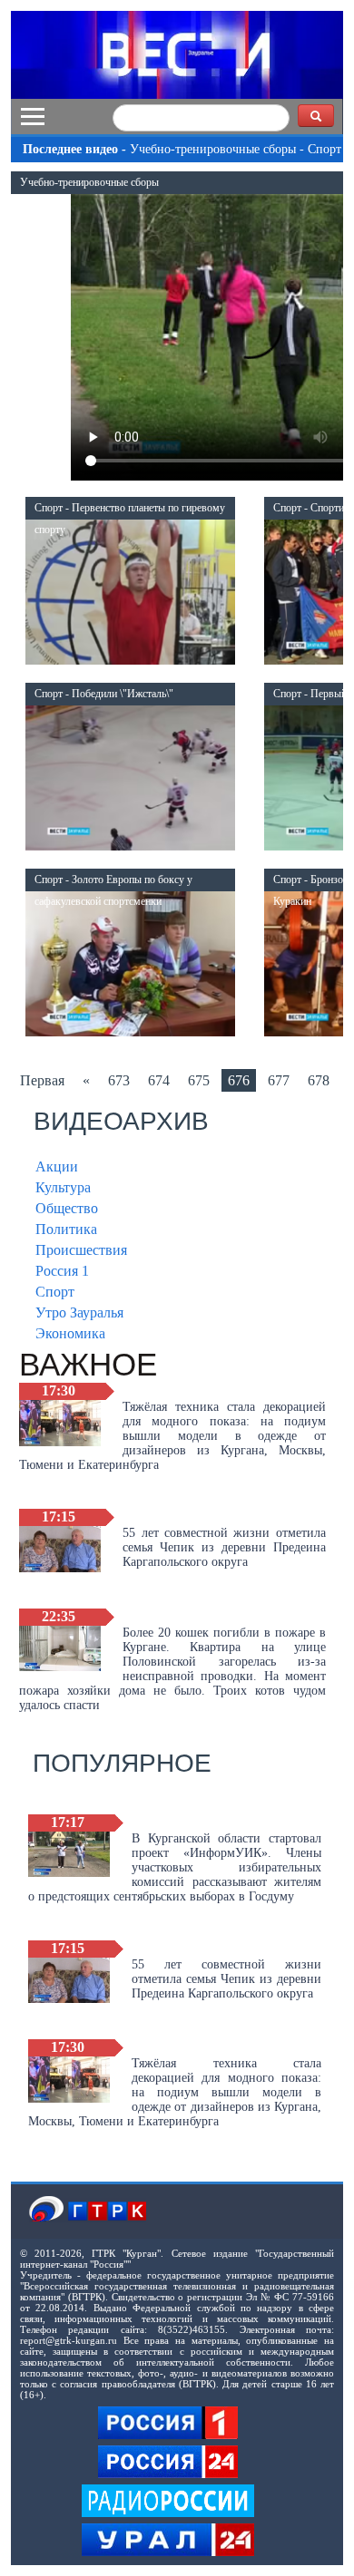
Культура (63, 1187)
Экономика (70, 1333)
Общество (67, 1208)
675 (199, 1080)
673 (119, 1080)
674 (159, 1080)
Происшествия (81, 1250)
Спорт (55, 1292)
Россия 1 (62, 1271)
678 (319, 1080)
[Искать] (316, 116)
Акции (57, 1166)
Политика (66, 1229)
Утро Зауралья (79, 1312)
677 (279, 1080)
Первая (42, 1080)
